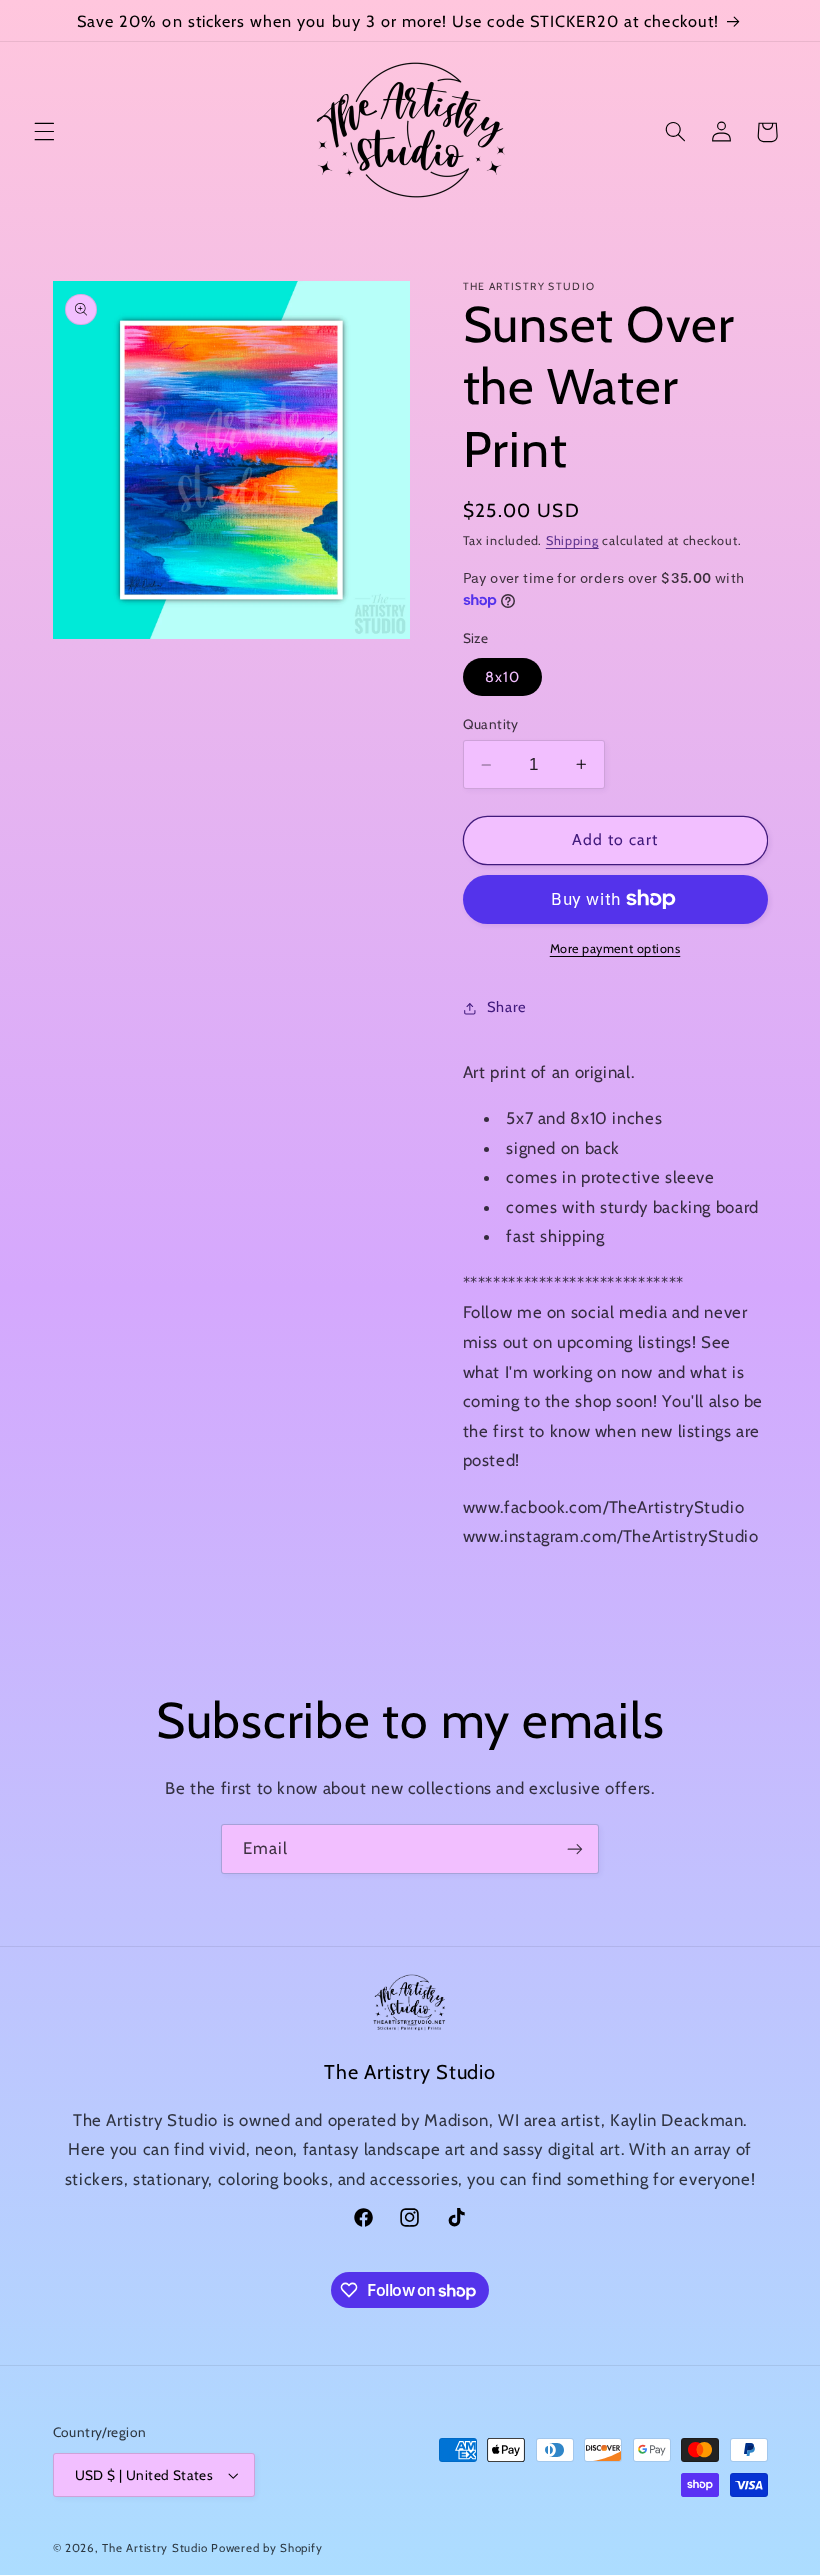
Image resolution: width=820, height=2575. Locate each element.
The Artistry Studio (154, 2548)
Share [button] (507, 1007)
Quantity (491, 724)
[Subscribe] (575, 1848)
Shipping (572, 540)
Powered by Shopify (266, 2548)
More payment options (615, 948)
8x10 (502, 677)
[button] (44, 132)
